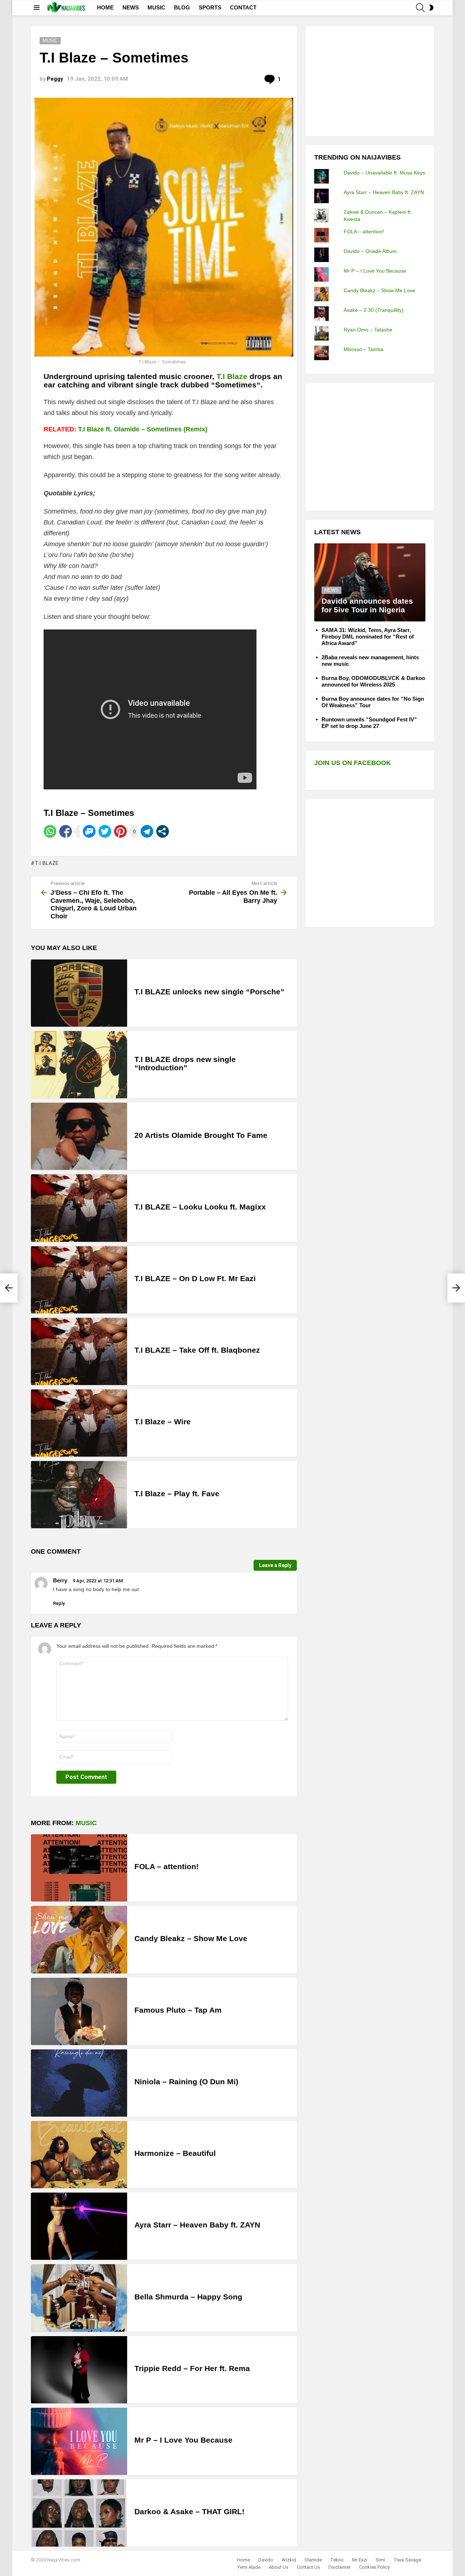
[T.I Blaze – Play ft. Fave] (79, 1495)
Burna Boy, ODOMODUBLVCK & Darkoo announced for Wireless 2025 (373, 681)
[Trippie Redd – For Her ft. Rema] (79, 2370)
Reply (59, 1603)
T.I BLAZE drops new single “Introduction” (185, 1064)
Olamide (313, 2560)
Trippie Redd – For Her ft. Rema (192, 2368)
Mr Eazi (360, 2560)
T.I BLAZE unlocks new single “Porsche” (209, 992)
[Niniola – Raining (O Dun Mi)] (79, 2083)
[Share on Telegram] (147, 831)
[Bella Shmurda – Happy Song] (79, 2298)
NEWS (131, 7)
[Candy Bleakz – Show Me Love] (79, 1939)
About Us (279, 2567)
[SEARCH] (420, 8)
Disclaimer (339, 2567)
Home (244, 2560)
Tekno (337, 2560)
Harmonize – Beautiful (175, 2153)
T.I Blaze (232, 376)
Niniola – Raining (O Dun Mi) (186, 2082)
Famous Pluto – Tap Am (178, 2010)
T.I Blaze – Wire (163, 1422)
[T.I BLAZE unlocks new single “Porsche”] (79, 993)
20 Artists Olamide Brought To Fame (201, 1135)
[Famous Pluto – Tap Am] (79, 2011)
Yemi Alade (249, 2567)
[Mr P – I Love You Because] (79, 2441)
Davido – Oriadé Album (370, 251)
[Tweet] (105, 831)
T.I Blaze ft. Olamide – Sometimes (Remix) (143, 429)
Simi (380, 2560)
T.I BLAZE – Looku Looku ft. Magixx (200, 1207)
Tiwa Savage (407, 2560)
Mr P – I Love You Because (183, 2440)
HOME (105, 7)
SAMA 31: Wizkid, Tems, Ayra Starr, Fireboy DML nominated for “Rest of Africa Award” (368, 637)
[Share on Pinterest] (120, 831)
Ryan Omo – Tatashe (368, 330)
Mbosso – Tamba (363, 349)
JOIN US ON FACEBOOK (353, 763)
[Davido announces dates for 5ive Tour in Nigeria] (370, 582)
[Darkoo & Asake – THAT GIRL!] (79, 2513)
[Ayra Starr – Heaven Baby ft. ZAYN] (79, 2226)
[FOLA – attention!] (79, 1868)
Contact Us (308, 2567)
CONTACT (243, 7)
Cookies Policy (374, 2567)
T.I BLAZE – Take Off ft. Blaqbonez (197, 1350)
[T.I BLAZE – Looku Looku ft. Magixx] (79, 1208)
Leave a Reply (275, 1565)
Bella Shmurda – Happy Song (188, 2297)
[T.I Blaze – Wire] (79, 1423)
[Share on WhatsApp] (50, 831)
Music (86, 1823)
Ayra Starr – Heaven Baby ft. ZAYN (197, 2225)
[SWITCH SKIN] (431, 8)
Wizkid (289, 2560)
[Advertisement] (369, 80)
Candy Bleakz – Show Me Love (191, 1938)
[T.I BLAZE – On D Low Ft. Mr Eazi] (79, 1280)
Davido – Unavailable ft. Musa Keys (384, 173)
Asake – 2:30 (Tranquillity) (374, 310)
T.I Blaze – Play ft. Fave (177, 1494)
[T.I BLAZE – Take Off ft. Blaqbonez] (79, 1351)
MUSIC (156, 7)
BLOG (182, 7)
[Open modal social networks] (163, 831)
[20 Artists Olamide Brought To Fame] (79, 1136)
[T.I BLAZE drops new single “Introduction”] (79, 1065)
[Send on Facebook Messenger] (89, 831)
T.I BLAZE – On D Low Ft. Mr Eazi (195, 1278)
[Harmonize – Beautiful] (79, 2155)
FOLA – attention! (167, 1866)
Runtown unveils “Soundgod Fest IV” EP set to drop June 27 (369, 723)
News (331, 590)
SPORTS (210, 7)
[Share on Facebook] (66, 831)
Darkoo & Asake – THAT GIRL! (189, 2511)
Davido (266, 2560)
